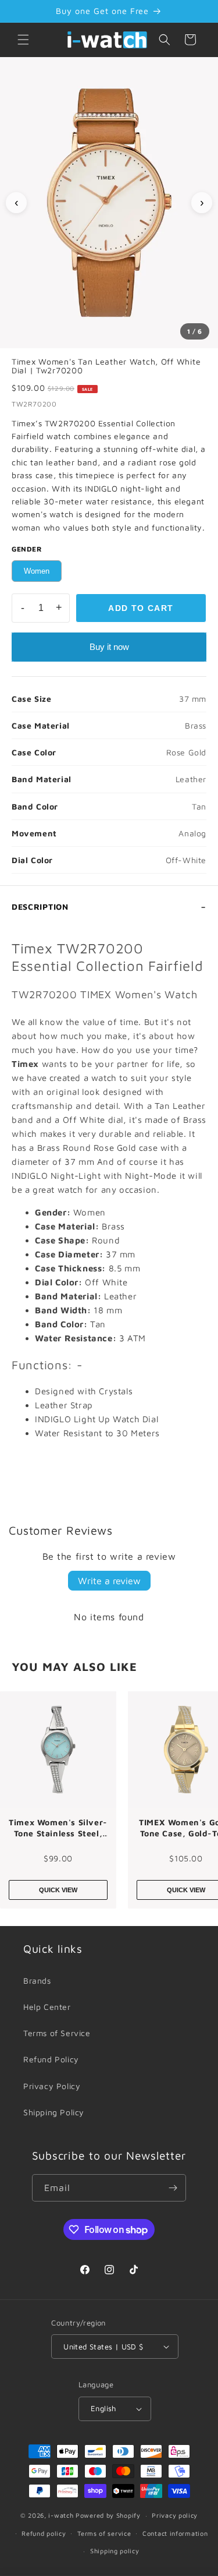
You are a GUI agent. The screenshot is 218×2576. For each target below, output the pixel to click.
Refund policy (44, 2533)
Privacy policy (175, 2515)
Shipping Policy (54, 2112)
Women (37, 571)
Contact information (175, 2533)
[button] (23, 40)
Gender (27, 549)
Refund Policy (51, 2059)
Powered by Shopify (108, 2515)
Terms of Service (57, 2033)
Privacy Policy (52, 2086)
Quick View (58, 1890)
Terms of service (104, 2533)
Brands (37, 1980)
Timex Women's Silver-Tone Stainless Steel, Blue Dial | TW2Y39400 (58, 1828)
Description (40, 907)
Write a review (109, 1581)
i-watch (61, 2515)
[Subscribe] (173, 2188)
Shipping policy (115, 2551)
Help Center (47, 2007)
